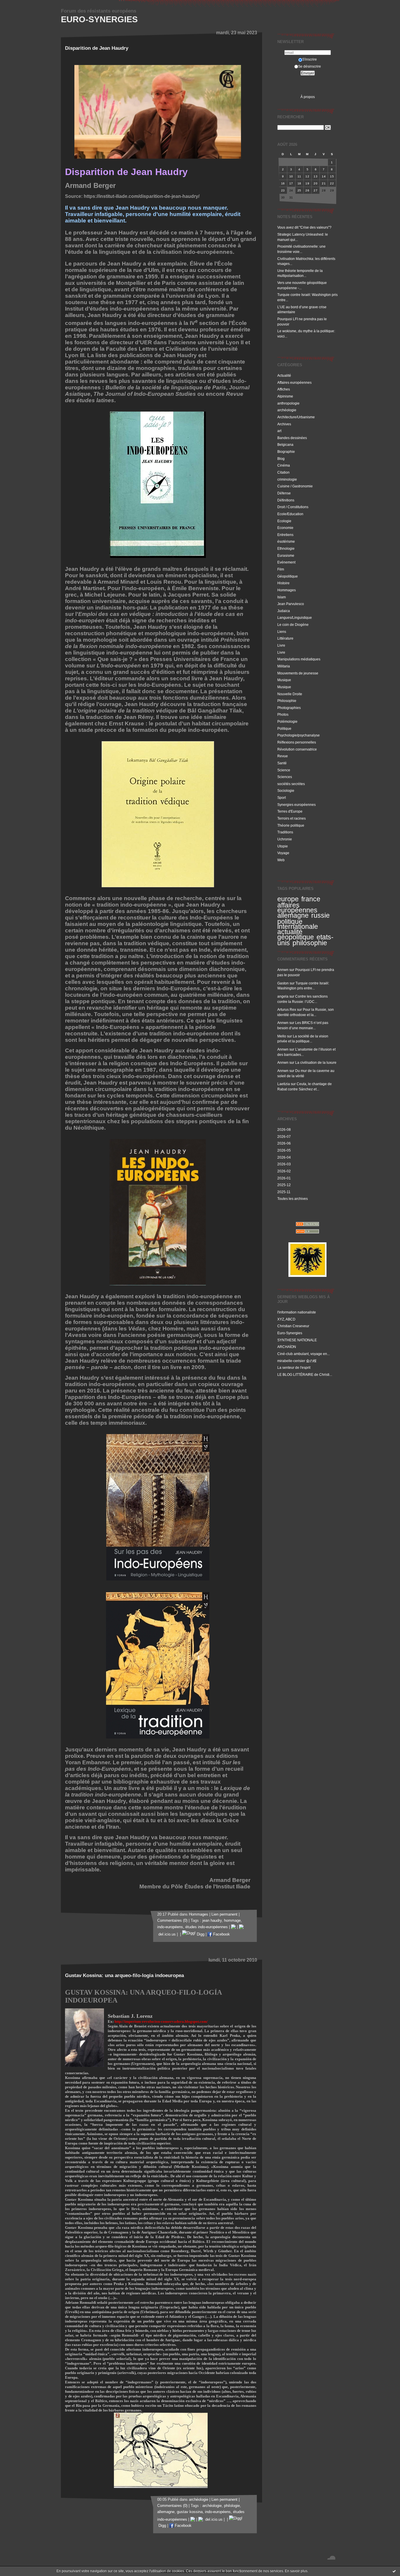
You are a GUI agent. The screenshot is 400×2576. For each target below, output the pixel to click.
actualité (290, 932)
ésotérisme (286, 541)
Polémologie (287, 721)
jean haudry (212, 1921)
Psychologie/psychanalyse (299, 735)
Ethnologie (286, 548)
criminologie (287, 479)
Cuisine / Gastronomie (295, 486)
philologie (232, 2506)
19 (307, 183)
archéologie (287, 410)
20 (316, 183)
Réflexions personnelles (297, 742)
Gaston (283, 983)
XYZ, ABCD (286, 1319)
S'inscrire (310, 59)
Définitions (286, 500)
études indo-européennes (207, 1927)
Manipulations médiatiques (299, 659)
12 (307, 176)
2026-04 (284, 1157)
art (279, 431)
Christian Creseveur (293, 1326)
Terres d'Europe (290, 811)
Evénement (286, 562)
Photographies (289, 708)
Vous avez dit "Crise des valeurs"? (305, 227)
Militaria (284, 666)
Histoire (283, 583)
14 (324, 176)
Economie (285, 528)
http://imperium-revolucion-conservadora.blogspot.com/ (161, 2021)
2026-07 (284, 1137)
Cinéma (284, 465)
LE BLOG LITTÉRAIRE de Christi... (305, 1375)
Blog (281, 459)
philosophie (310, 943)
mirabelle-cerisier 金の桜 (297, 1361)
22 (332, 183)
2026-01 (284, 1178)
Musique (284, 680)
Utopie (283, 846)
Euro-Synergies (99, 19)
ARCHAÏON (287, 1347)
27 (316, 190)
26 (307, 190)
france (311, 899)
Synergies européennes (296, 805)
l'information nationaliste (297, 1312)
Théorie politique (291, 825)
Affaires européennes (294, 382)
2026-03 (284, 1164)
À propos (308, 97)
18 (299, 183)
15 (332, 176)
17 (291, 183)
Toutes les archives (293, 1199)
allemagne (293, 915)
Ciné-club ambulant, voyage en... (304, 1354)
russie (320, 915)
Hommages (287, 590)
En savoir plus (296, 2571)
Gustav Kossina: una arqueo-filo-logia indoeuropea (124, 1975)
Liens (282, 632)
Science (284, 770)
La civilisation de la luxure (316, 1062)
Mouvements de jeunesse (298, 673)
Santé (282, 763)
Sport (282, 798)
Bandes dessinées (292, 438)
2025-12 (284, 1185)
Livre (281, 645)
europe (288, 899)
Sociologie (286, 791)
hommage (232, 1921)
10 (291, 176)
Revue (283, 756)
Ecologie (284, 521)
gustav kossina (190, 2512)
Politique (284, 728)
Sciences (285, 777)
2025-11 (284, 1192)
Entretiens (285, 535)
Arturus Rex (287, 1009)
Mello (282, 1036)
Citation (283, 472)
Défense (284, 493)
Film (281, 569)
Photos (283, 714)
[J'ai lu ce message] (394, 2571)
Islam (282, 597)
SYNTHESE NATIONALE (297, 1340)
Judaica (284, 611)
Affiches (284, 389)
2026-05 (284, 1150)
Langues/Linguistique (295, 618)
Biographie (286, 452)
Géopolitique (288, 576)
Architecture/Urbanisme (296, 417)
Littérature (285, 638)
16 (283, 183)
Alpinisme (285, 396)
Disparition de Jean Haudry (97, 48)
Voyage (283, 853)
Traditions (285, 832)
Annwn (283, 970)
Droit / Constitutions (293, 507)
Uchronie (285, 839)
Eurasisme (286, 555)
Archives (284, 424)
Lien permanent (224, 1914)
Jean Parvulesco (291, 604)
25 (299, 190)
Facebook (221, 1934)
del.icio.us (213, 2520)
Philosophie (287, 701)
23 (283, 190)
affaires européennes (297, 908)
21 (324, 183)
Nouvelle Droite (290, 694)
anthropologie (288, 403)
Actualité (284, 375)
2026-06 (284, 1143)
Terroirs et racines (292, 818)
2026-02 (284, 1171)
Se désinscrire (310, 66)
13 (316, 176)
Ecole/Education (290, 514)
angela (283, 996)
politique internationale (298, 924)
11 (299, 176)
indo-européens (170, 1927)
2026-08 (284, 1129)
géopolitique (296, 937)
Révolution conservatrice (297, 749)
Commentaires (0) (172, 1921)
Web (281, 860)
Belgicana (285, 445)
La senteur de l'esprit (294, 1367)
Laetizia (284, 1084)
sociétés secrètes (291, 784)
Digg (200, 1934)
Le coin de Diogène (293, 625)
